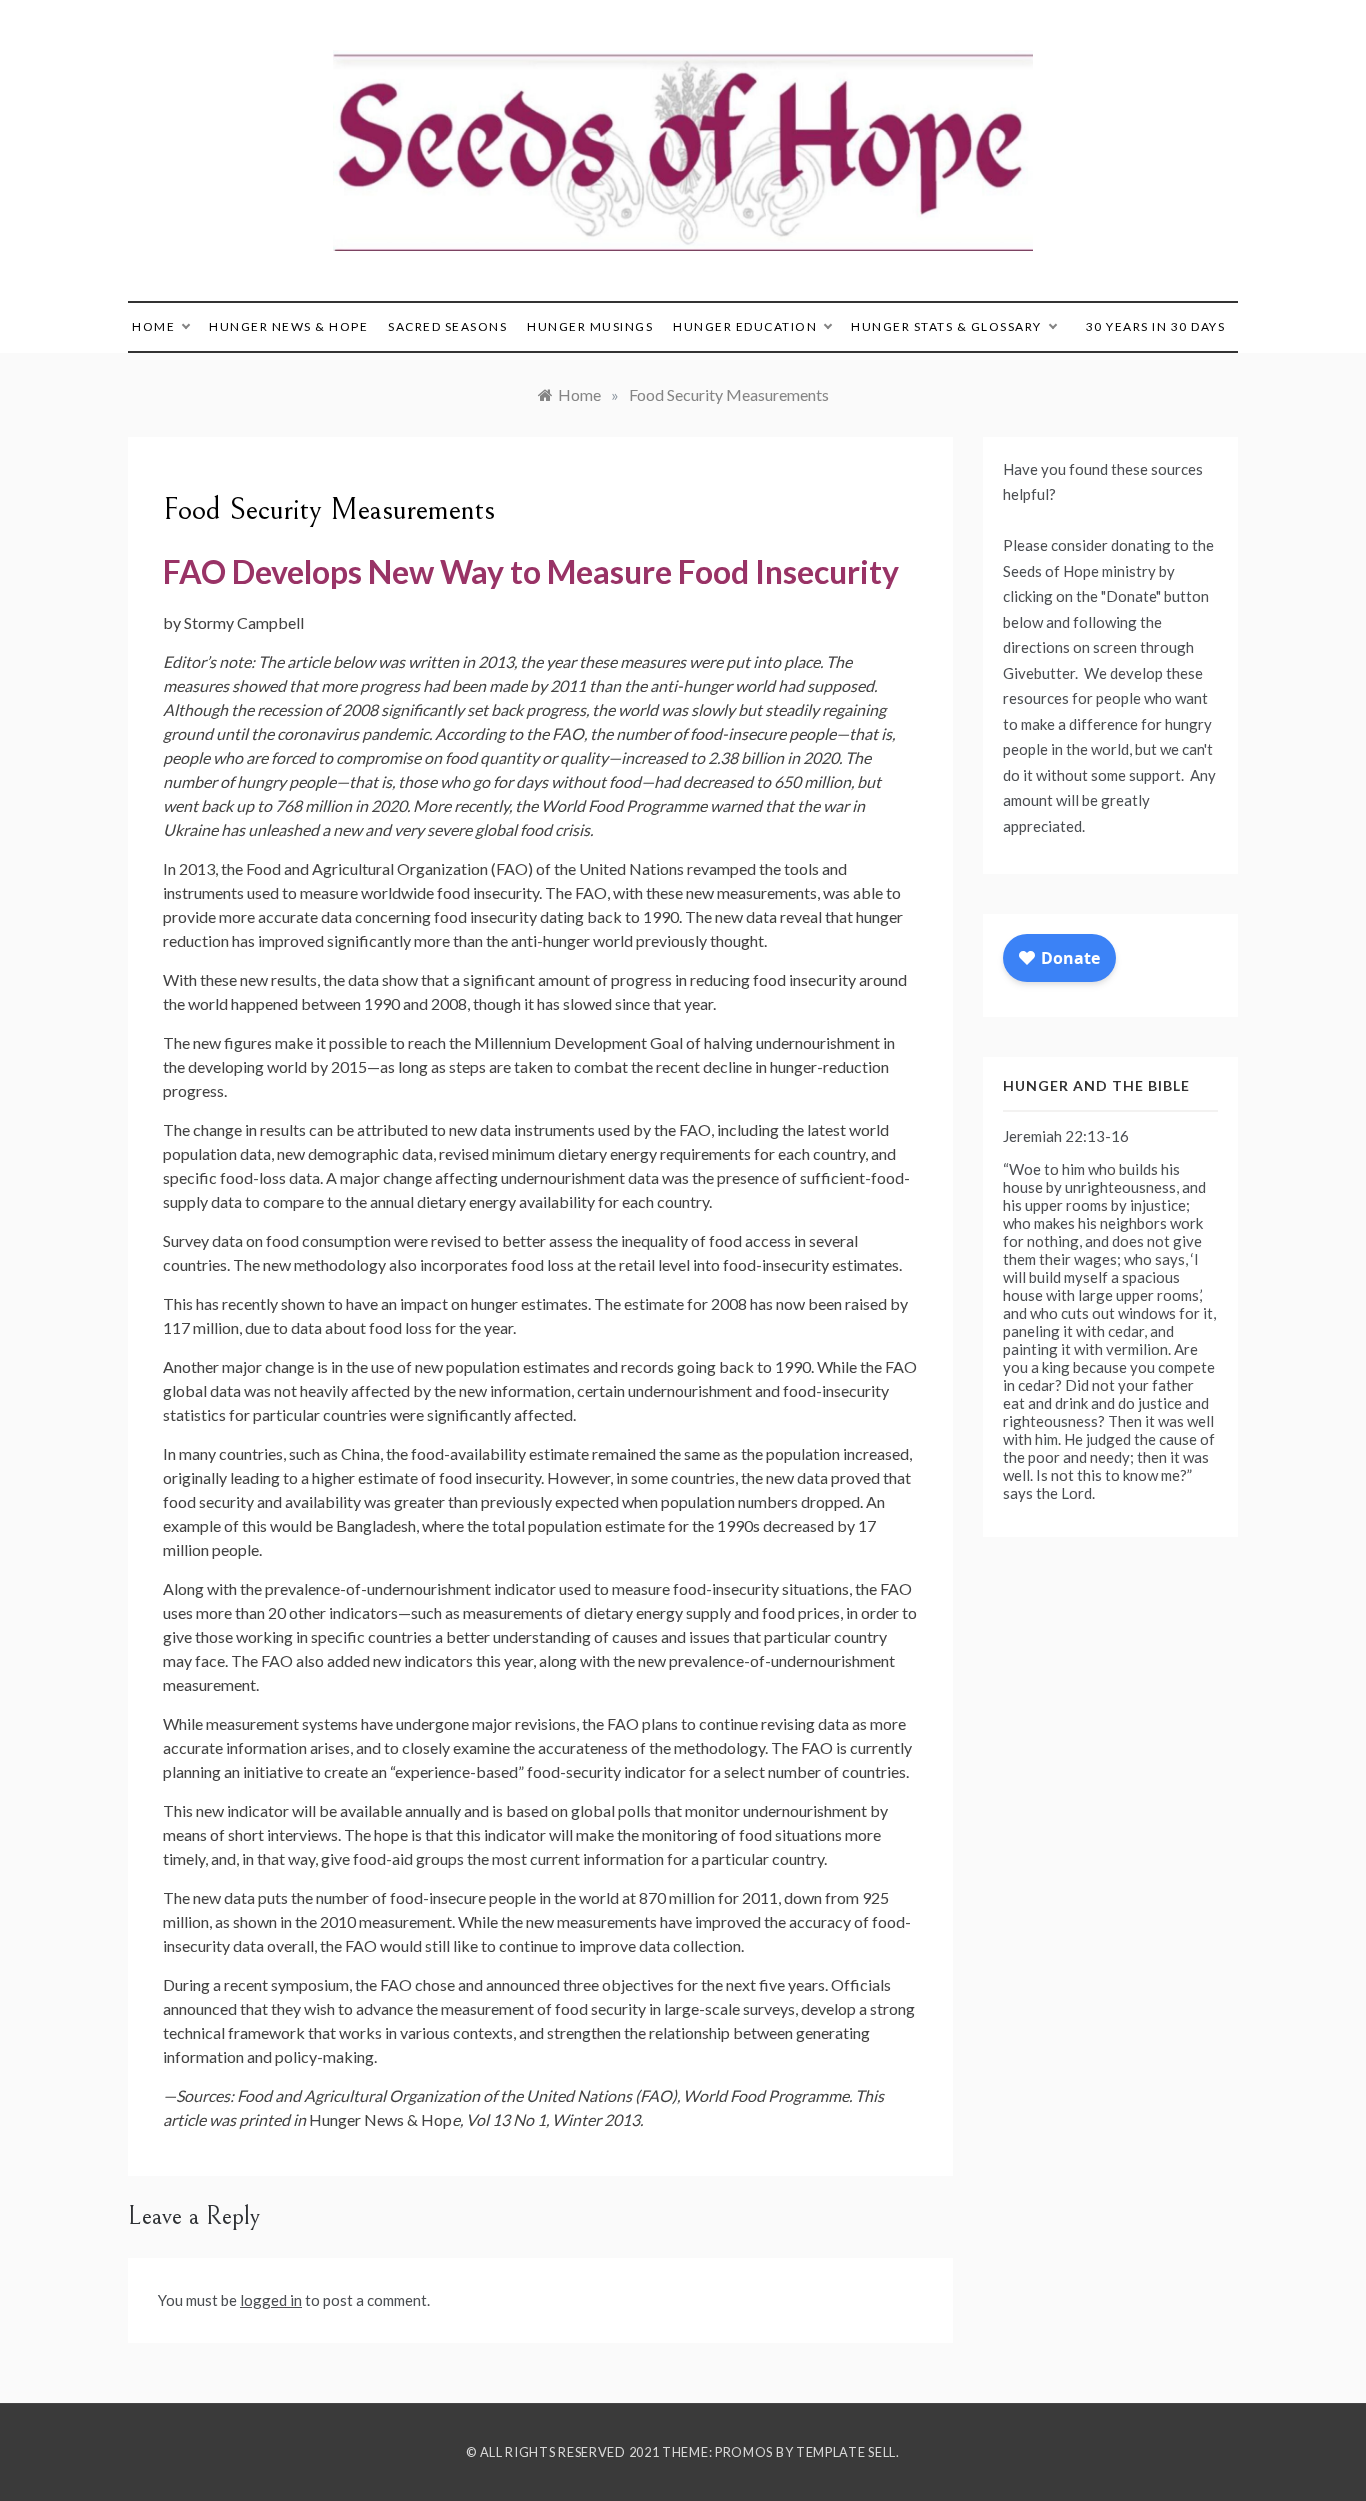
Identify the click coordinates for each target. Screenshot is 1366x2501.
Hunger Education (745, 326)
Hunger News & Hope (288, 326)
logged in (271, 2300)
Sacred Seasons (447, 326)
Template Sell (846, 2452)
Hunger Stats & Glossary (946, 326)
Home (153, 326)
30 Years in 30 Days (1156, 326)
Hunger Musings (590, 326)
